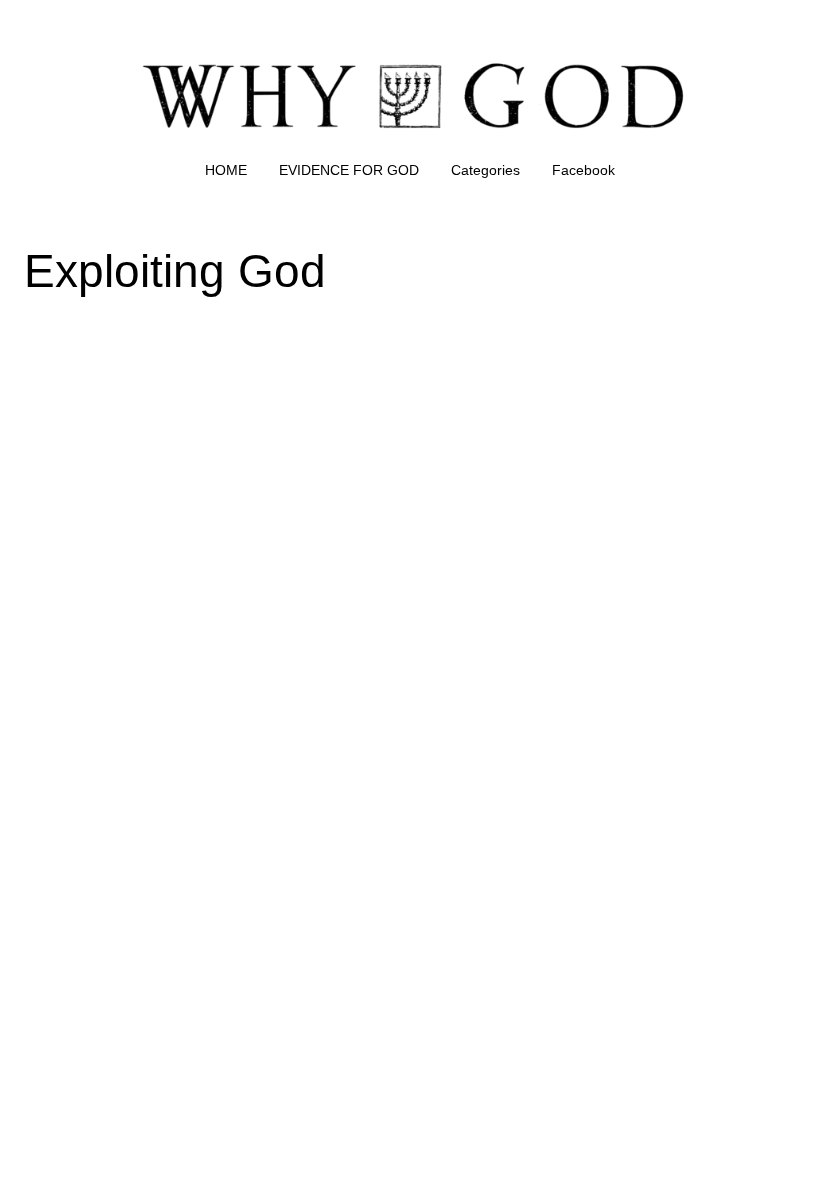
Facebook (583, 170)
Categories (485, 170)
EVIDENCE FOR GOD (349, 170)
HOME (226, 170)
